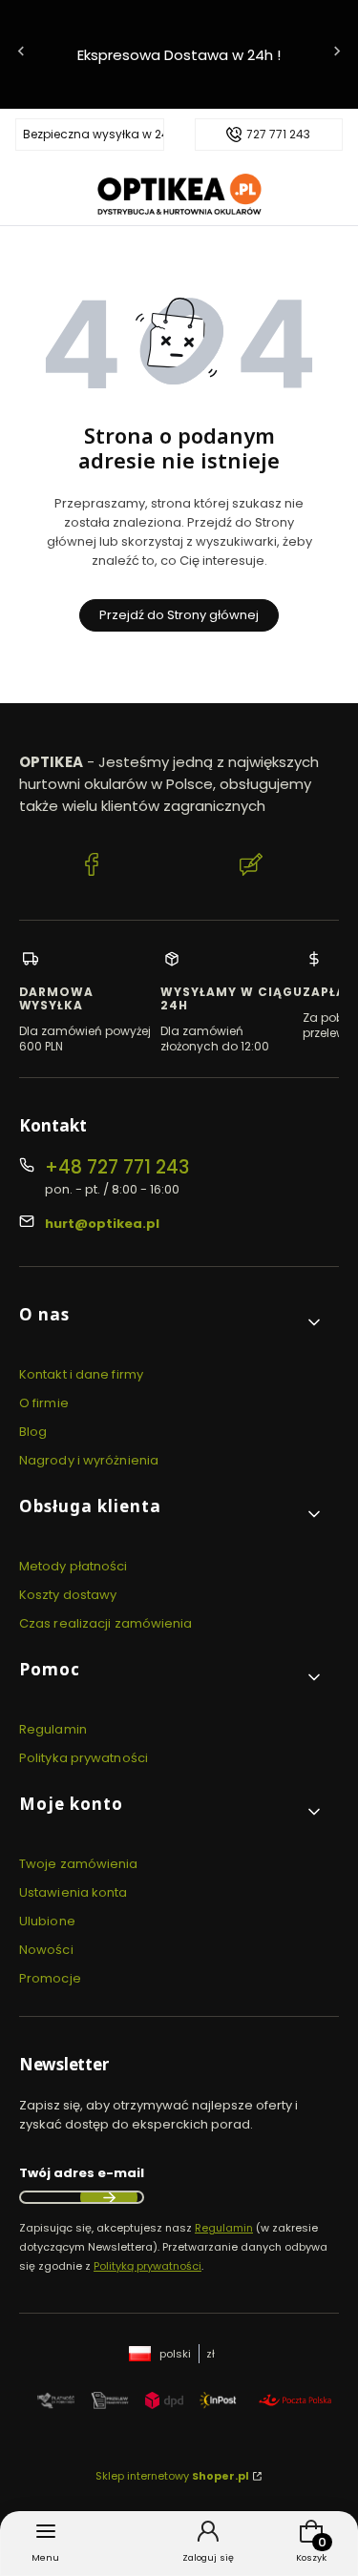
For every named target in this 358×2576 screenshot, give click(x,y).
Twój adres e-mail (82, 2173)
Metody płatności (74, 1566)
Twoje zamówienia (79, 1864)
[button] (171, 1322)
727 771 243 (278, 135)
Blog (33, 1432)
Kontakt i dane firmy (81, 1374)
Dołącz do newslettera (109, 2197)
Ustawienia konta (74, 1892)
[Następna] (337, 55)
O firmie (44, 1403)
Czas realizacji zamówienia (106, 1623)
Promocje (50, 1978)
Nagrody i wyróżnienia (89, 1460)
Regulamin (53, 1729)
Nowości (46, 1950)
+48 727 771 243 (117, 1167)
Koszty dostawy (68, 1595)
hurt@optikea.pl (102, 1224)
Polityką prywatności (147, 2266)
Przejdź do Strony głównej (179, 615)
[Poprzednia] (21, 55)
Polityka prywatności (84, 1758)
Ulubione (47, 1921)
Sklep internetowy (172, 2476)
